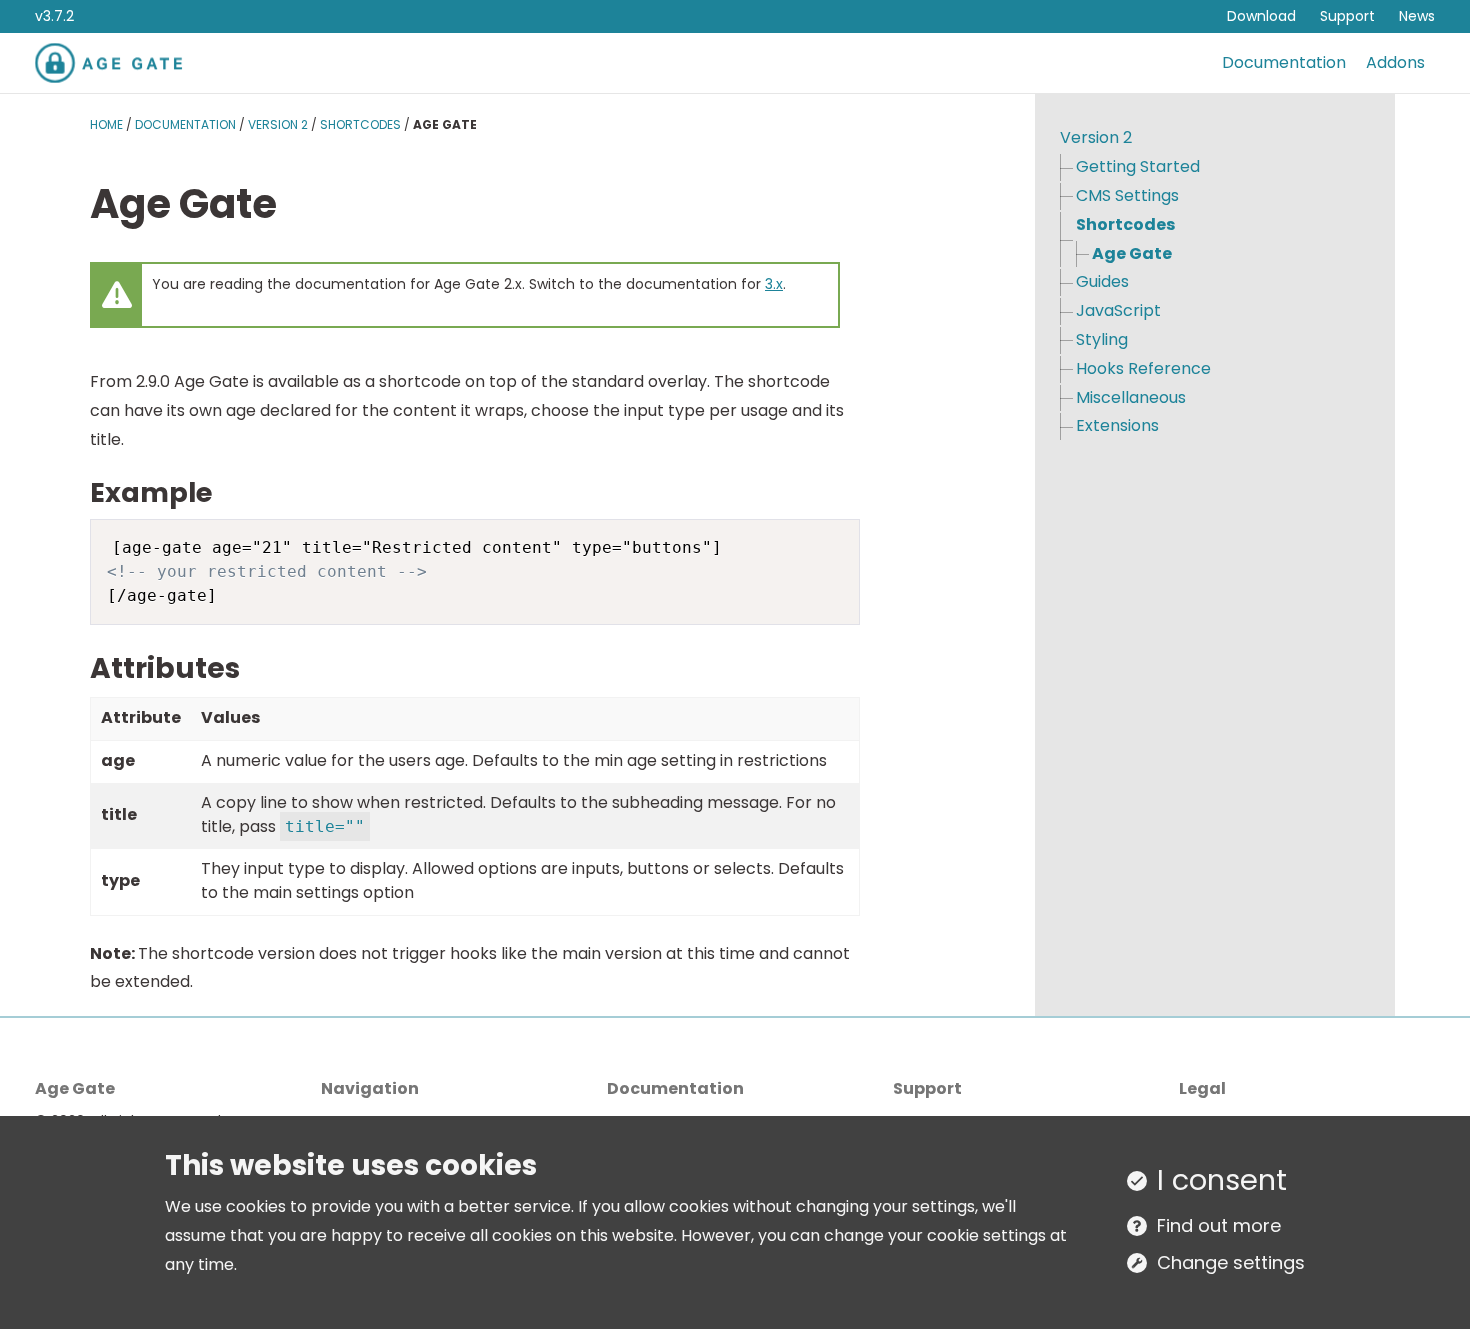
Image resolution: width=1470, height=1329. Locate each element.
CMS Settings (1127, 195)
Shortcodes (360, 124)
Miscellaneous (1131, 397)
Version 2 (278, 124)
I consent (1222, 1180)
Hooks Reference (1143, 368)
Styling (1102, 339)
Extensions (1117, 425)
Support (1347, 16)
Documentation (1284, 62)
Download (1261, 16)
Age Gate (1132, 253)
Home (106, 124)
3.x (774, 284)
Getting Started (1138, 166)
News (1417, 16)
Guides (1102, 281)
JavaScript (1118, 310)
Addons (1395, 62)
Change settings (1231, 1262)
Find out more (1219, 1225)
